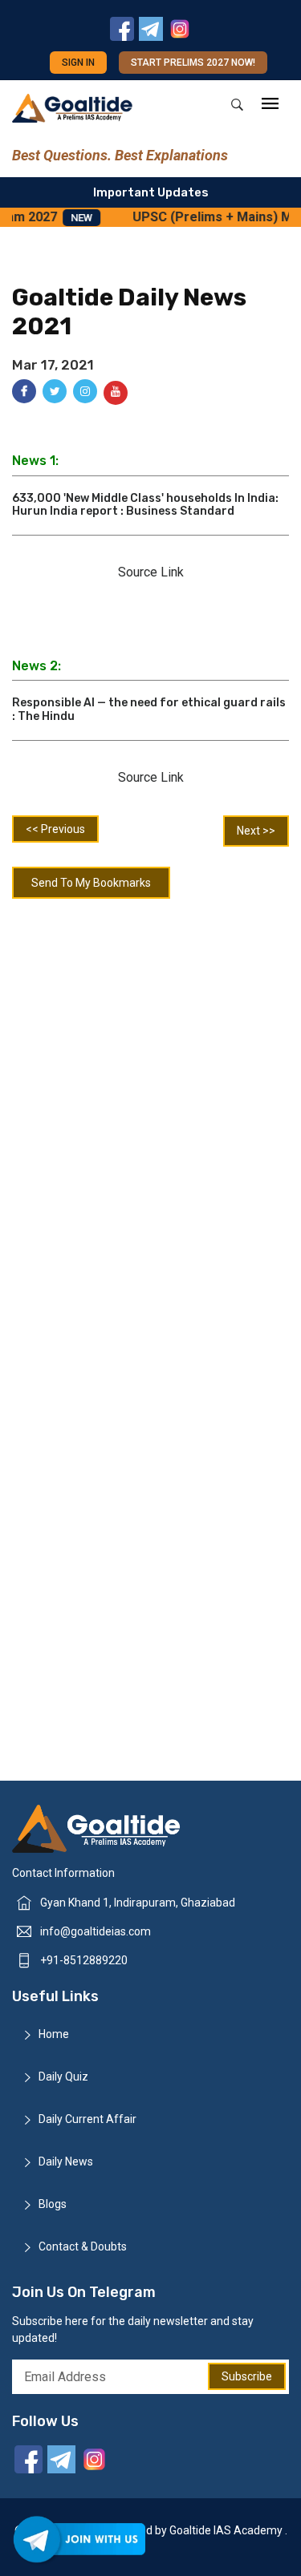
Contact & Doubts (83, 2246)
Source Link (151, 572)
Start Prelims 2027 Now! (193, 63)
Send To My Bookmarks (91, 883)
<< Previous (55, 829)
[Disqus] (150, 1118)
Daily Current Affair (87, 2119)
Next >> (256, 831)
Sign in (78, 63)
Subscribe (247, 2376)
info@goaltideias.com (96, 1931)
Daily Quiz (63, 2077)
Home (54, 2034)
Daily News (66, 2161)
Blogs (53, 2204)
